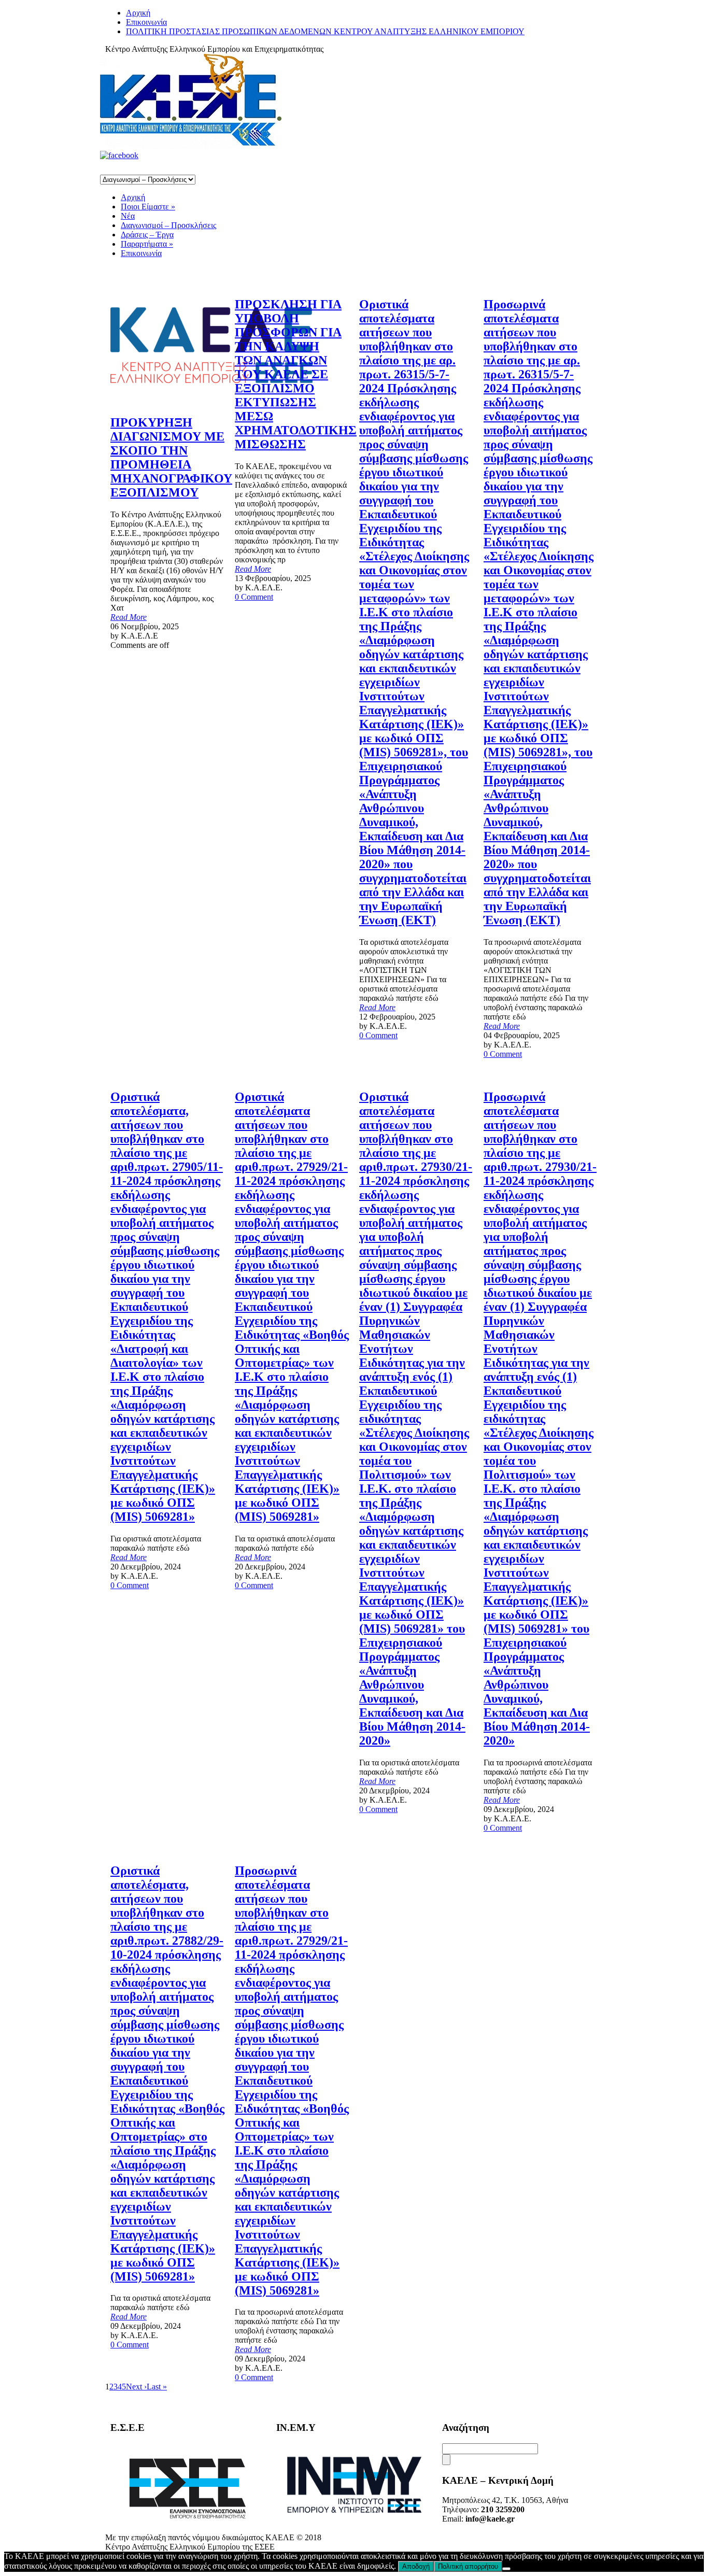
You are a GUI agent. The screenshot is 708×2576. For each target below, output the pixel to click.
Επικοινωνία (146, 22)
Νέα (128, 216)
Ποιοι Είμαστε (148, 207)
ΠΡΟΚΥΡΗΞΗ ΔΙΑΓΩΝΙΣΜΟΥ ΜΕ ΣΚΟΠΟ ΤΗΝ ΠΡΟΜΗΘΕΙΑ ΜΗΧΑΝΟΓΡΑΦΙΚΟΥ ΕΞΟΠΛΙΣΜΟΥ (171, 457)
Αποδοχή (416, 2566)
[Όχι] (506, 2569)
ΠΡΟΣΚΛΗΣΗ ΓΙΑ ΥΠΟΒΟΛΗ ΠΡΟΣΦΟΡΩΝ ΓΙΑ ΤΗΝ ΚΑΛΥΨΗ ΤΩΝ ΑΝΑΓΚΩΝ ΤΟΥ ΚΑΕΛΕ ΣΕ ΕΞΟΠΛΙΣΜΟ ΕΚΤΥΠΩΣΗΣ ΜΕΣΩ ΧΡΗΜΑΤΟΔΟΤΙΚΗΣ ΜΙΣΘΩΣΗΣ (296, 374)
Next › (136, 2387)
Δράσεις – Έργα (147, 235)
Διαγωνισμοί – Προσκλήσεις (168, 225)
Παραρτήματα (147, 244)
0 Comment (254, 597)
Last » (157, 2387)
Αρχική (138, 13)
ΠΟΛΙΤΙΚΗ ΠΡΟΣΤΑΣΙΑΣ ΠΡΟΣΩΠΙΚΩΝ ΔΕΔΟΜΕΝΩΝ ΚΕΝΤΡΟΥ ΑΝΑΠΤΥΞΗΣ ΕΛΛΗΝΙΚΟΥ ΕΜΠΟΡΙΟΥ (325, 31)
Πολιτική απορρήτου (468, 2566)
